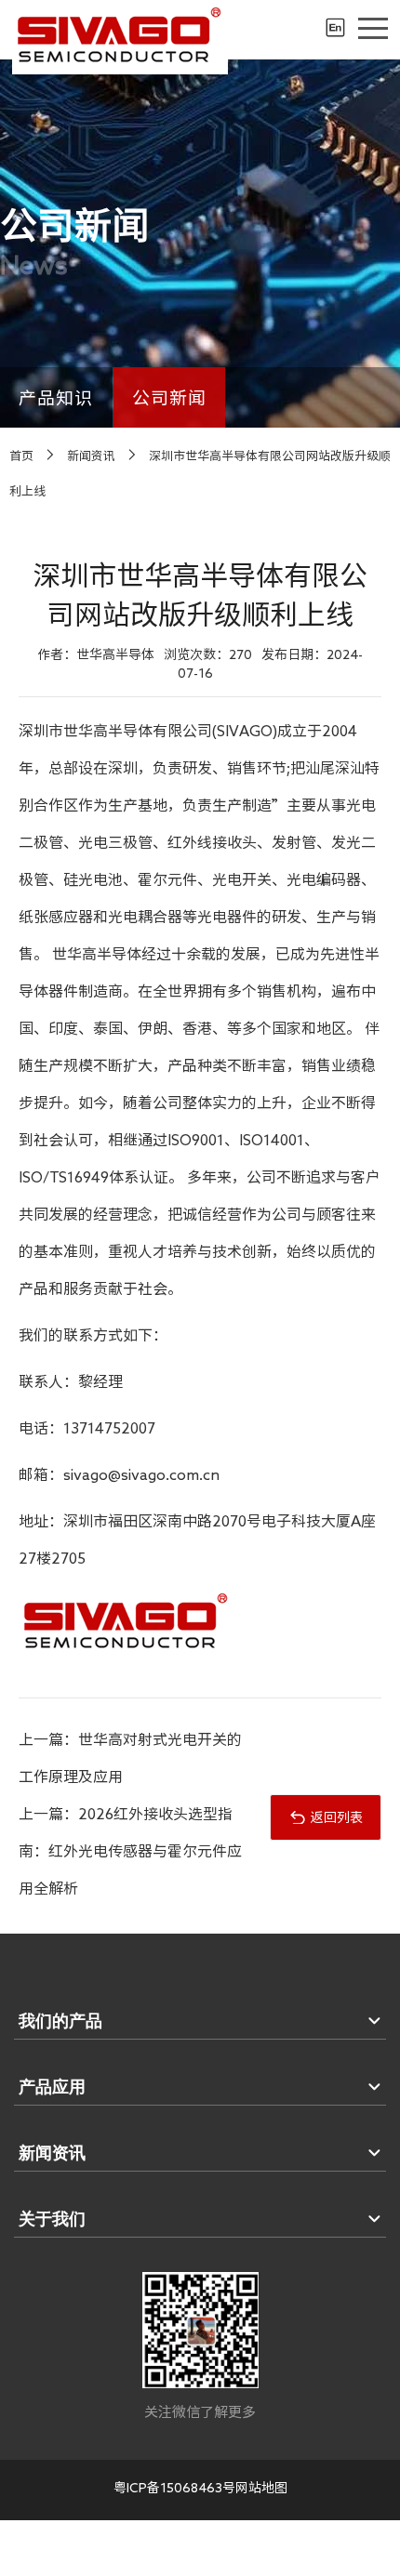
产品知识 (56, 397)
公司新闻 (170, 397)
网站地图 (261, 2488)
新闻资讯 (91, 456)
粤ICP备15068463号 (174, 2488)
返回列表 (337, 1817)
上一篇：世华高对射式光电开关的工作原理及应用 (130, 1758)
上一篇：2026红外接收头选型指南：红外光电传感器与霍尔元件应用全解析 (130, 1851)
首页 (21, 456)
